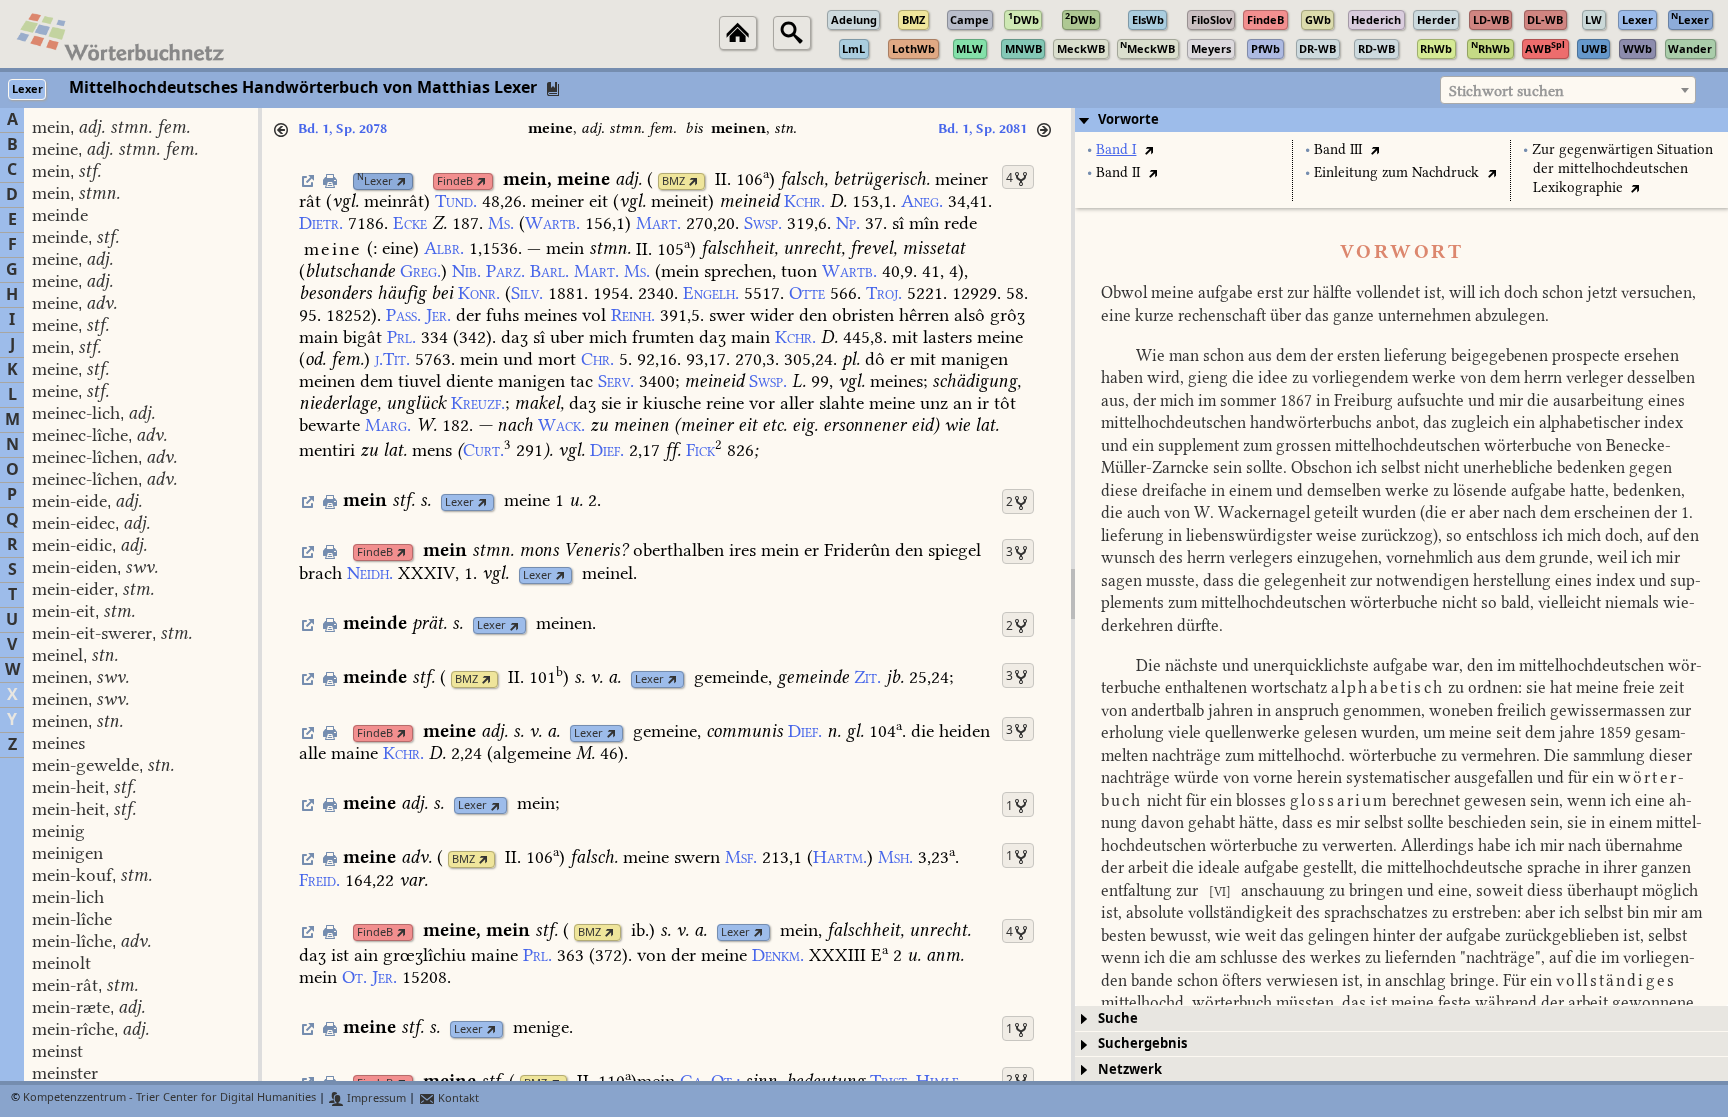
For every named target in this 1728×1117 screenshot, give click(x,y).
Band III (1338, 149)
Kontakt (457, 1098)
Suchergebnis (1142, 1043)
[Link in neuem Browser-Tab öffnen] (401, 181)
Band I (1116, 149)
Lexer (375, 181)
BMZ (673, 181)
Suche (1118, 1018)
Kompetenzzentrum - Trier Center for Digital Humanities (169, 1098)
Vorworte (1128, 119)
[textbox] (1568, 91)
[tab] (1401, 120)
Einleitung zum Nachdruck (1396, 172)
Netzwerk (1130, 1069)
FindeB (455, 181)
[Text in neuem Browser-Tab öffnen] (1148, 149)
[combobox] (1568, 90)
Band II (1118, 172)
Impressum (375, 1098)
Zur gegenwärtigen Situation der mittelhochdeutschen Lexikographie (1622, 168)
